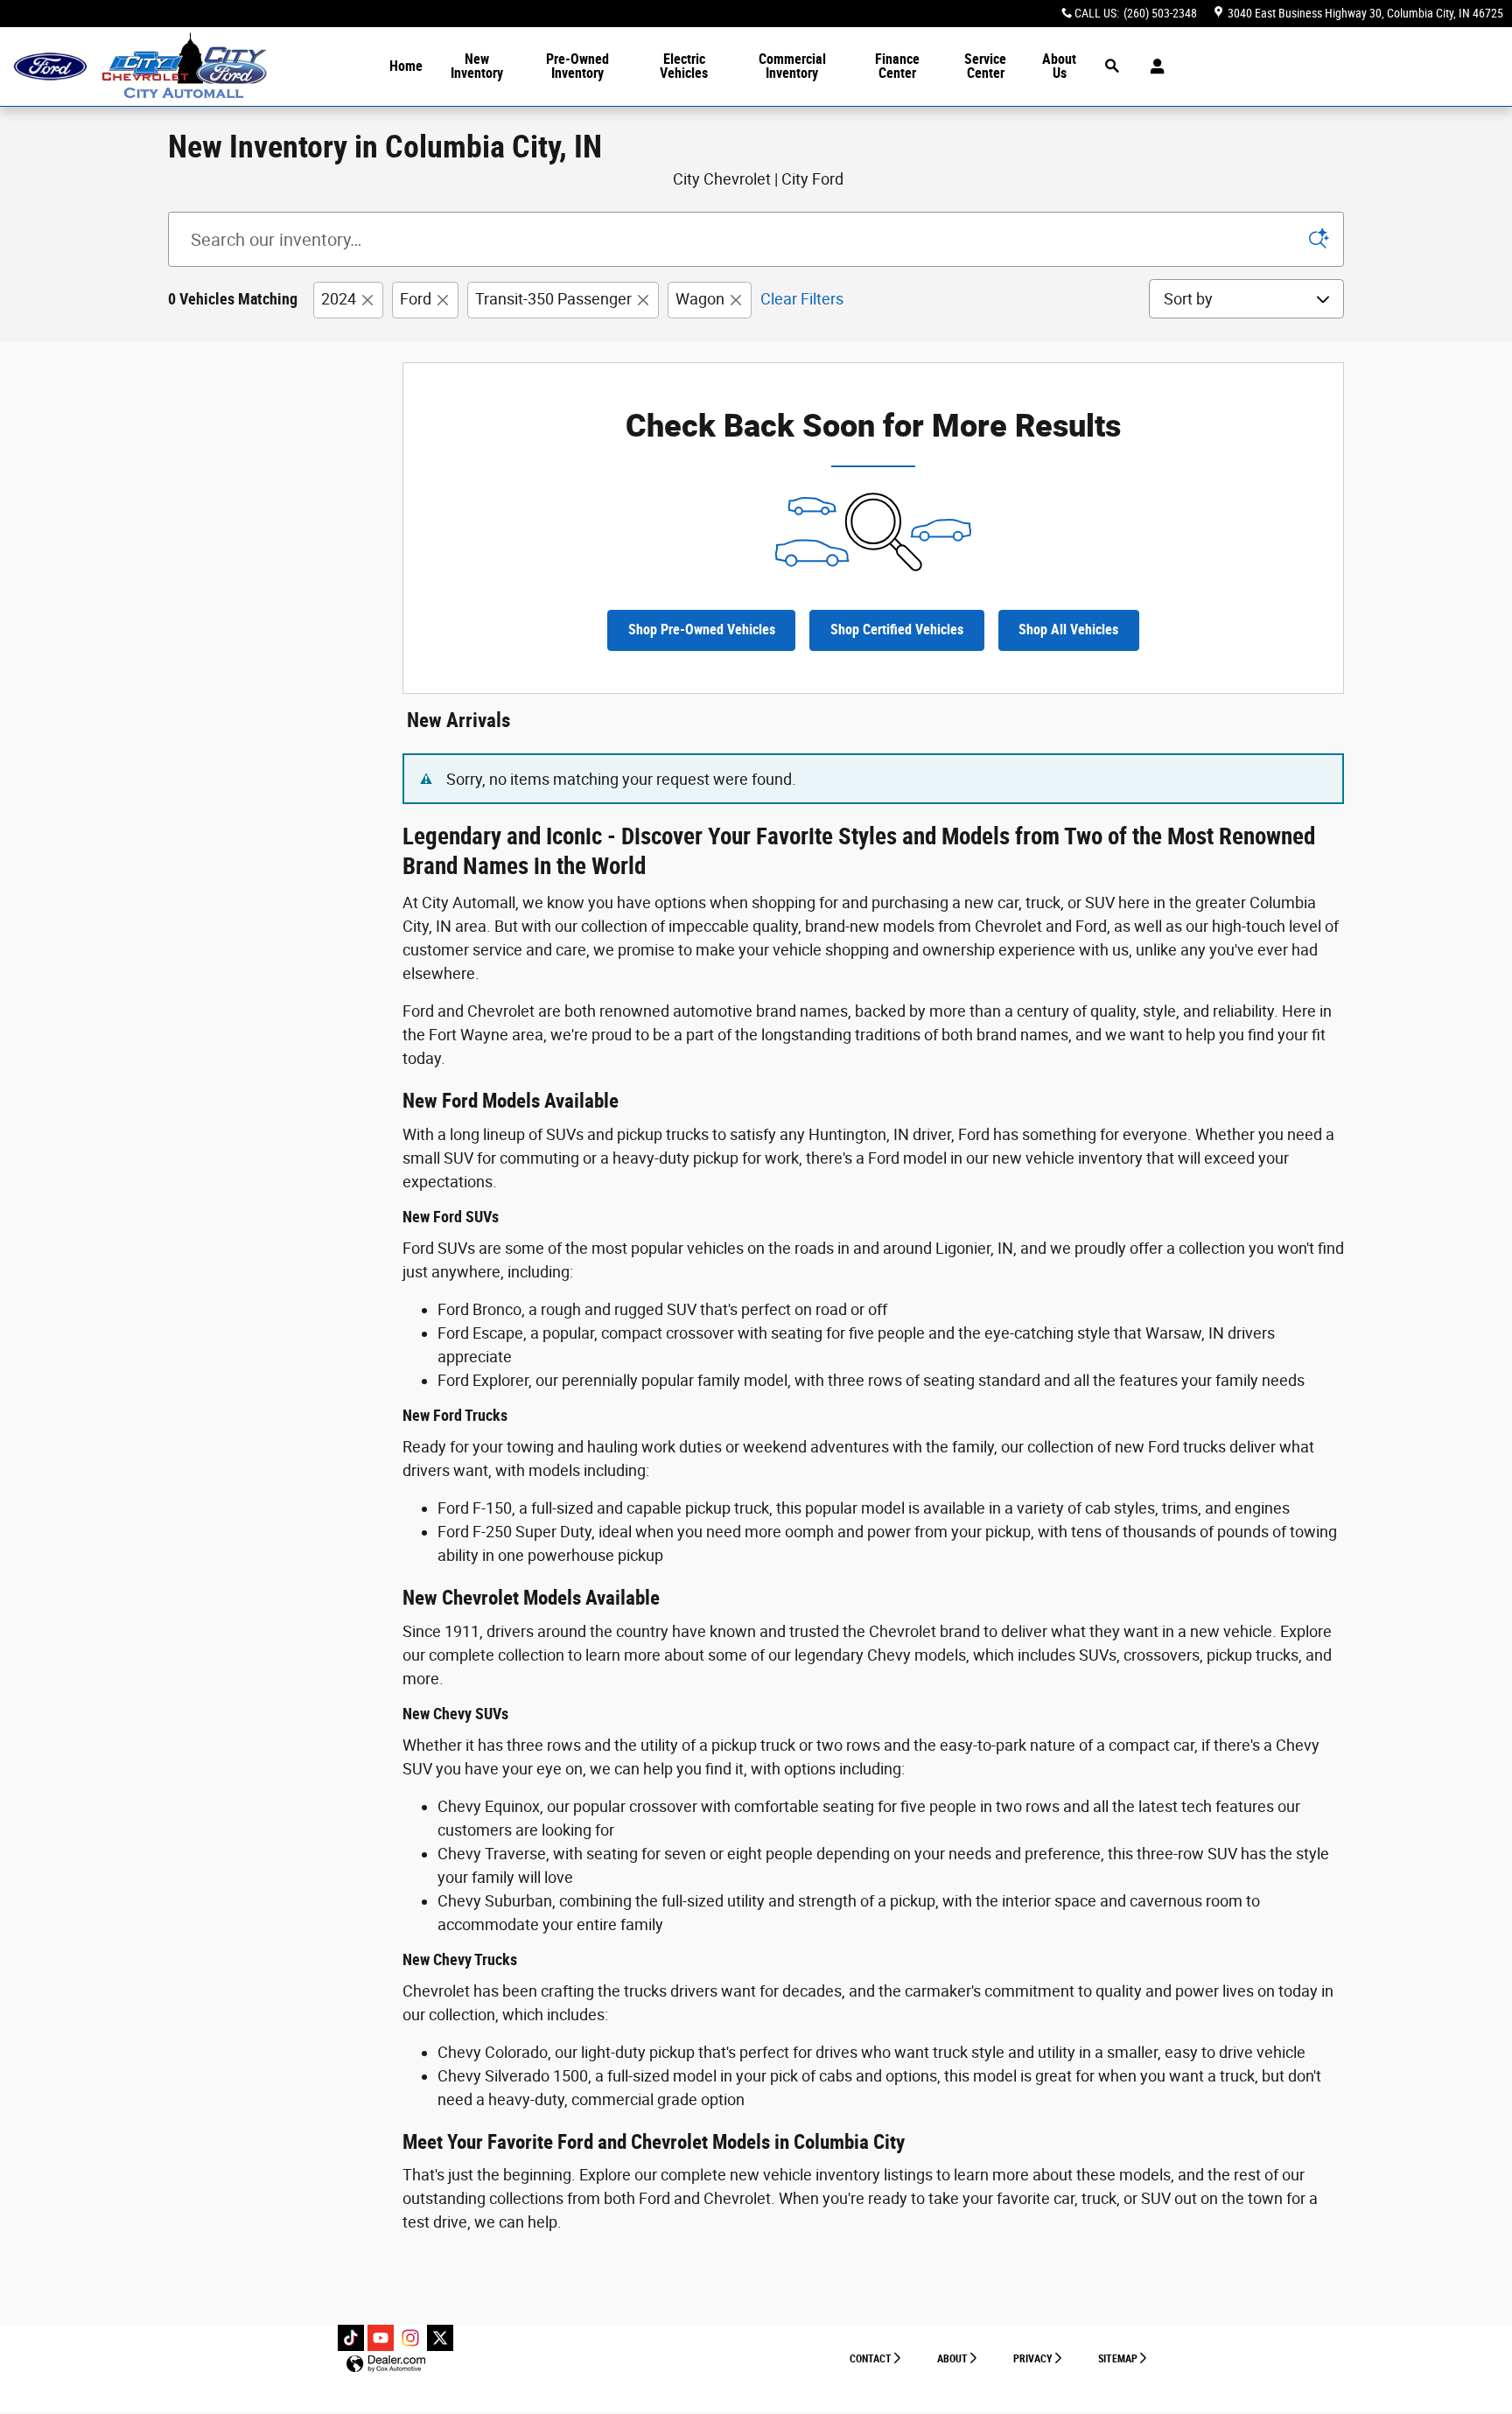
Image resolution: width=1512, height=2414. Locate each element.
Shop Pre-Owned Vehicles (702, 630)
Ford (416, 299)
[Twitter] (440, 2338)
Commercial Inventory (792, 66)
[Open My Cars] (1153, 66)
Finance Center (897, 66)
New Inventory (477, 66)
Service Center (985, 66)
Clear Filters (802, 299)
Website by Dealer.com (386, 2365)
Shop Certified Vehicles (897, 630)
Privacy (1033, 2359)
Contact (871, 2359)
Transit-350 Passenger (553, 299)
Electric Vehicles (684, 66)
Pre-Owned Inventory (577, 66)
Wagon (700, 299)
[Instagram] (410, 2338)
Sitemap (1118, 2359)
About (952, 2359)
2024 (339, 299)
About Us (1059, 66)
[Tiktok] (351, 2338)
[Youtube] (381, 2338)
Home (406, 66)
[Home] (50, 67)
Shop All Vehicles (1068, 630)
